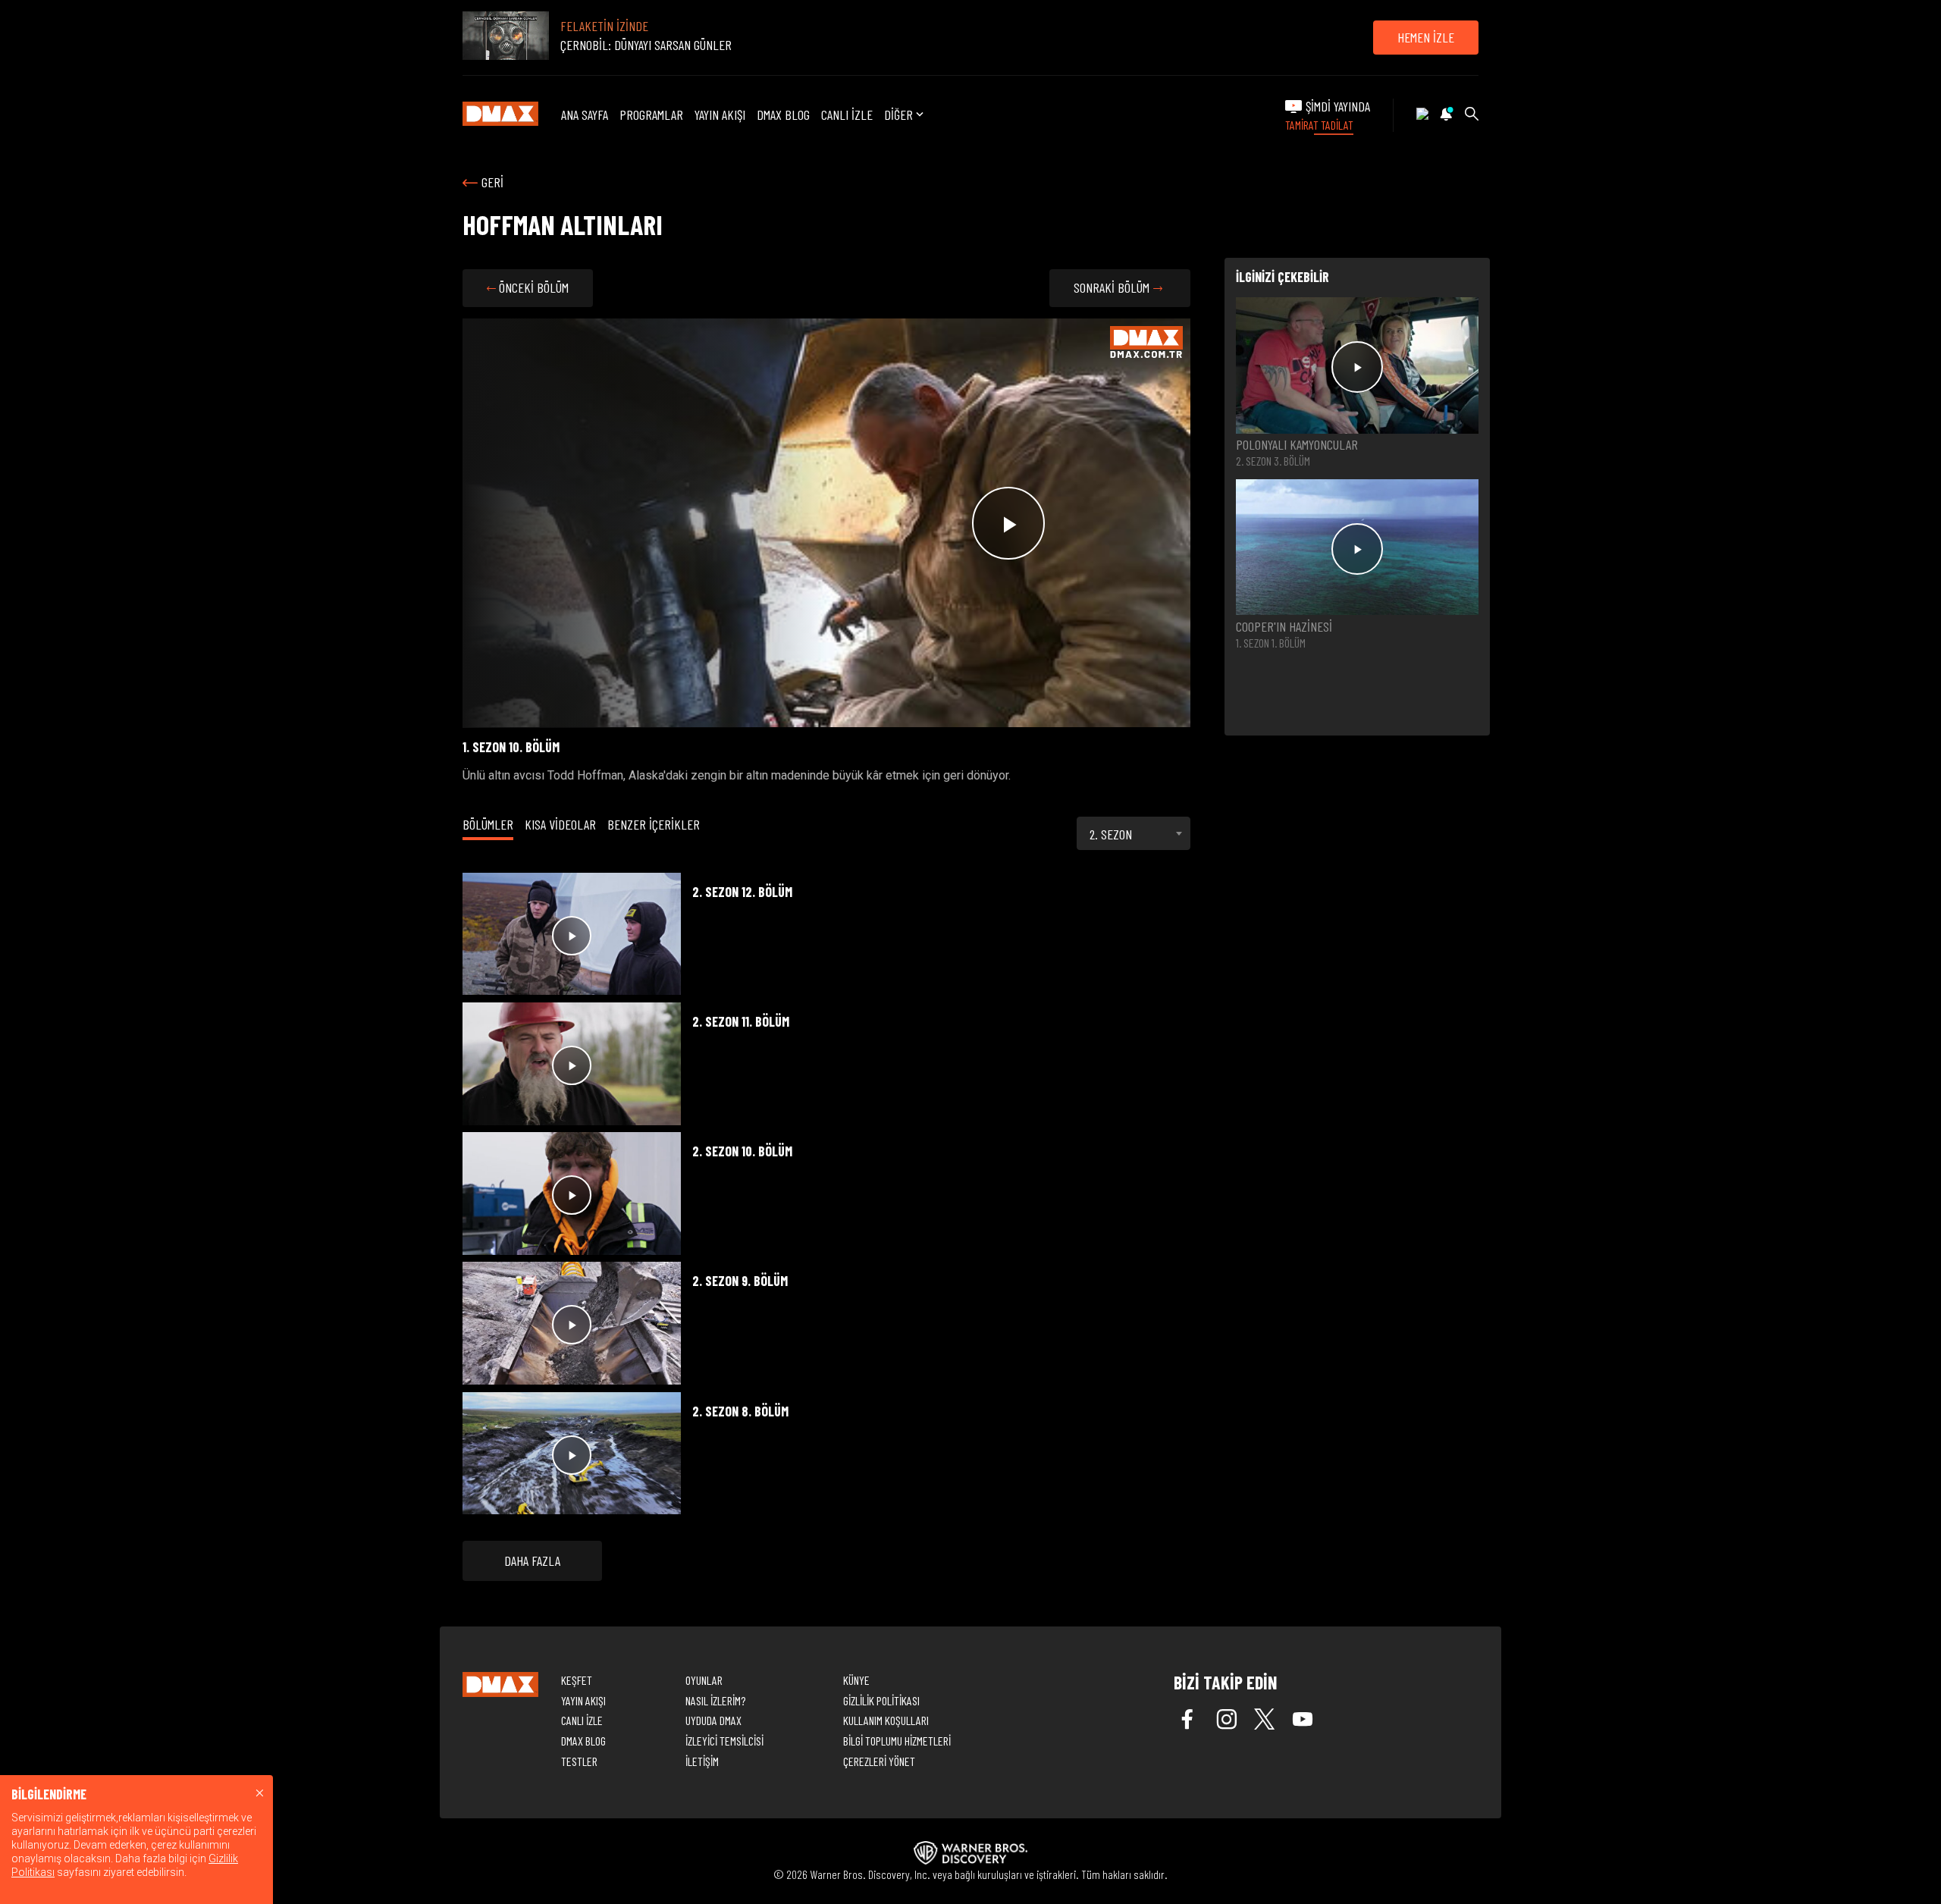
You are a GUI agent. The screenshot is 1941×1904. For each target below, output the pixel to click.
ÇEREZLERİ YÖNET (879, 1761)
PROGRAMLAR (651, 114)
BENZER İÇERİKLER (654, 824)
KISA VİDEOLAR (560, 824)
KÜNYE (856, 1680)
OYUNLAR (704, 1680)
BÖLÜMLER (488, 824)
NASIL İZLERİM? (715, 1700)
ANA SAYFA (585, 114)
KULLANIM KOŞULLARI (886, 1720)
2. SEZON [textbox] (1111, 834)
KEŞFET (577, 1680)
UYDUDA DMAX (713, 1720)
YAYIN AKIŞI (720, 114)
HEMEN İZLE (1426, 37)
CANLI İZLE (847, 114)
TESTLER (579, 1761)
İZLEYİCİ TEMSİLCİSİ (724, 1741)
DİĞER (898, 115)
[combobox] (1134, 833)
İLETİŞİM (702, 1761)
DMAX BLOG (783, 114)
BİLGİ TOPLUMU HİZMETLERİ (897, 1741)
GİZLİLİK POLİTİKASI (881, 1700)
